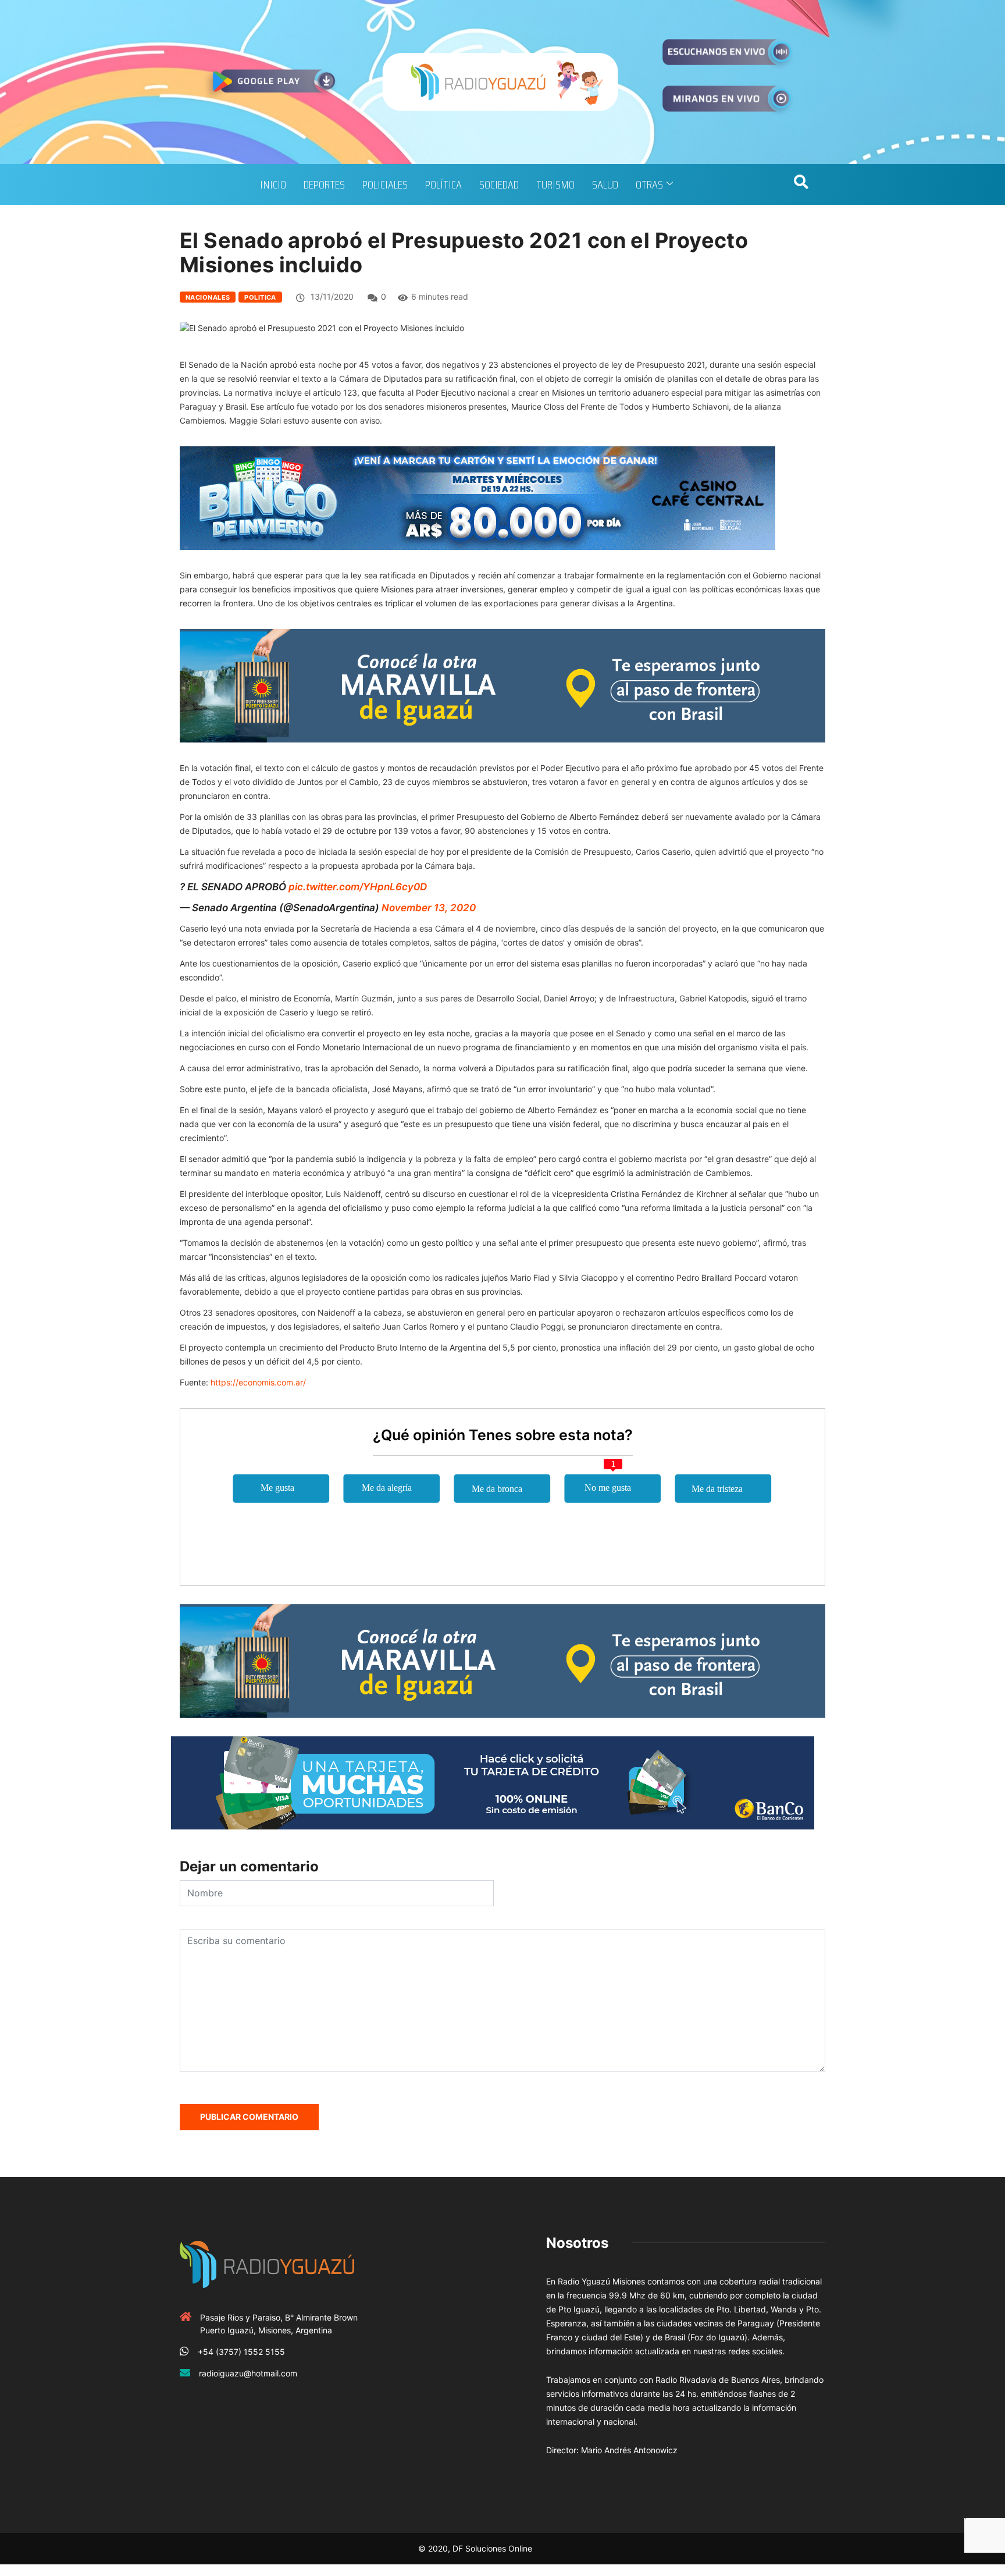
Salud (605, 184)
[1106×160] (493, 1782)
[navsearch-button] (801, 184)
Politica (260, 297)
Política (443, 184)
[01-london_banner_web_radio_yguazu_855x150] (502, 685)
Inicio (273, 184)
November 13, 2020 (429, 908)
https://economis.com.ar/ (258, 1382)
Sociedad (499, 184)
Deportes (324, 184)
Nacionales (208, 297)
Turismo (555, 184)
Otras (649, 184)
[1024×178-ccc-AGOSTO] (477, 497)
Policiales (385, 184)
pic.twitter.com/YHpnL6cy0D (358, 887)
